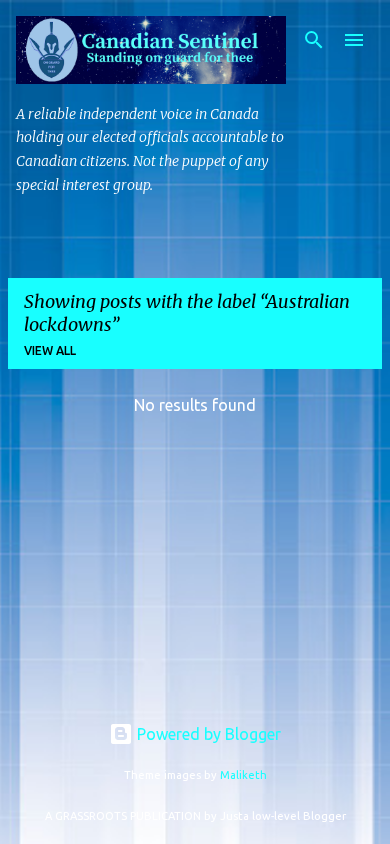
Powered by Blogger (207, 734)
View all (50, 350)
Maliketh (243, 775)
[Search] (314, 40)
